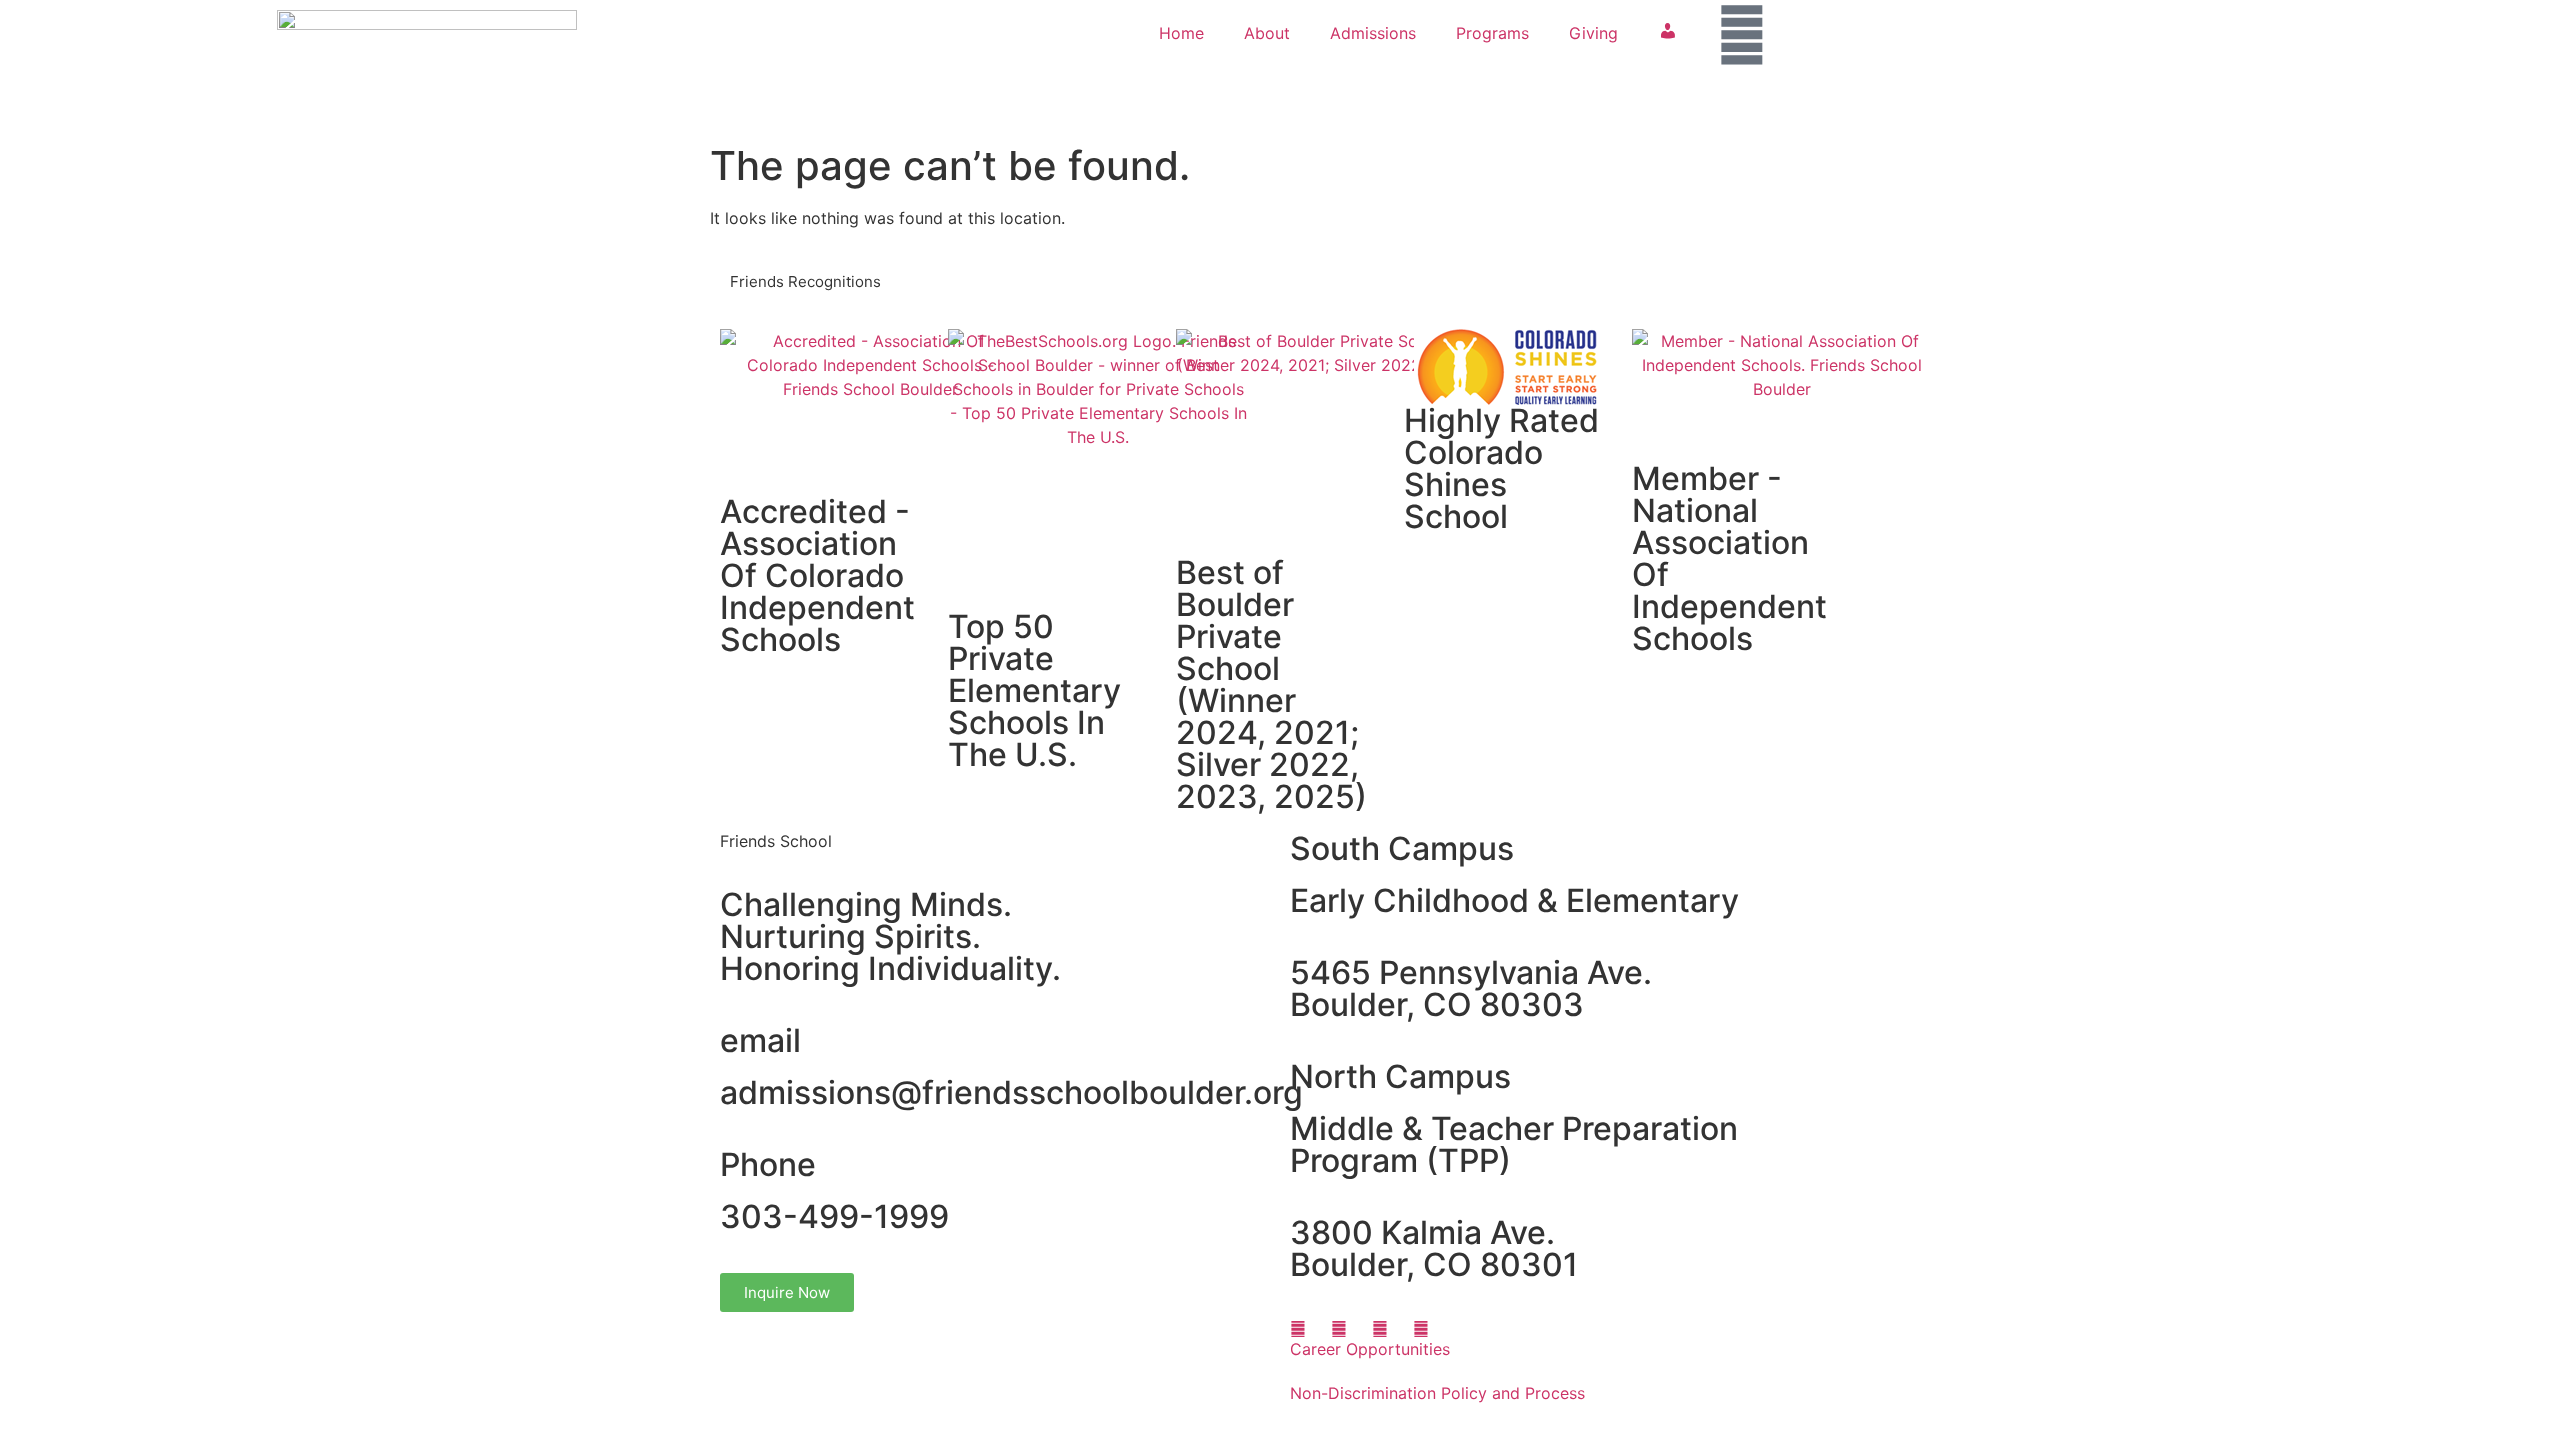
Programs (1492, 33)
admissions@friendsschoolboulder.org (1011, 1092)
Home (1181, 33)
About (1267, 33)
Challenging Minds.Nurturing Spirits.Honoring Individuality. (890, 936)
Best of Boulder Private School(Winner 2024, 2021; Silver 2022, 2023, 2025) (1271, 684)
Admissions (1373, 33)
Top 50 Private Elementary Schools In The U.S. (1034, 690)
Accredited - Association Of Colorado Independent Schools (817, 575)
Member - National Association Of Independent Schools (1729, 558)
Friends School (776, 841)
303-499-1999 (834, 1216)
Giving (1593, 33)
